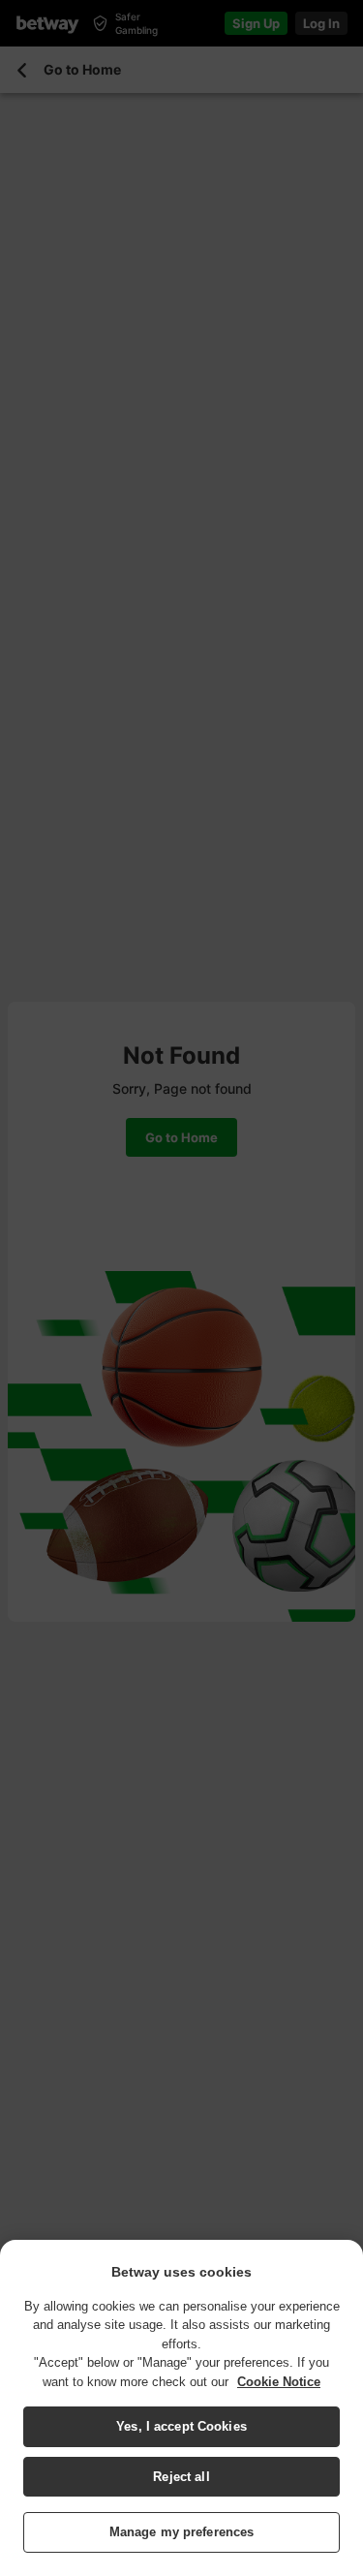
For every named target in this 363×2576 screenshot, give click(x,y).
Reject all (181, 2477)
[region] (181, 2408)
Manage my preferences (182, 2532)
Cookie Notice (279, 2382)
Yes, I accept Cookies (181, 2426)
